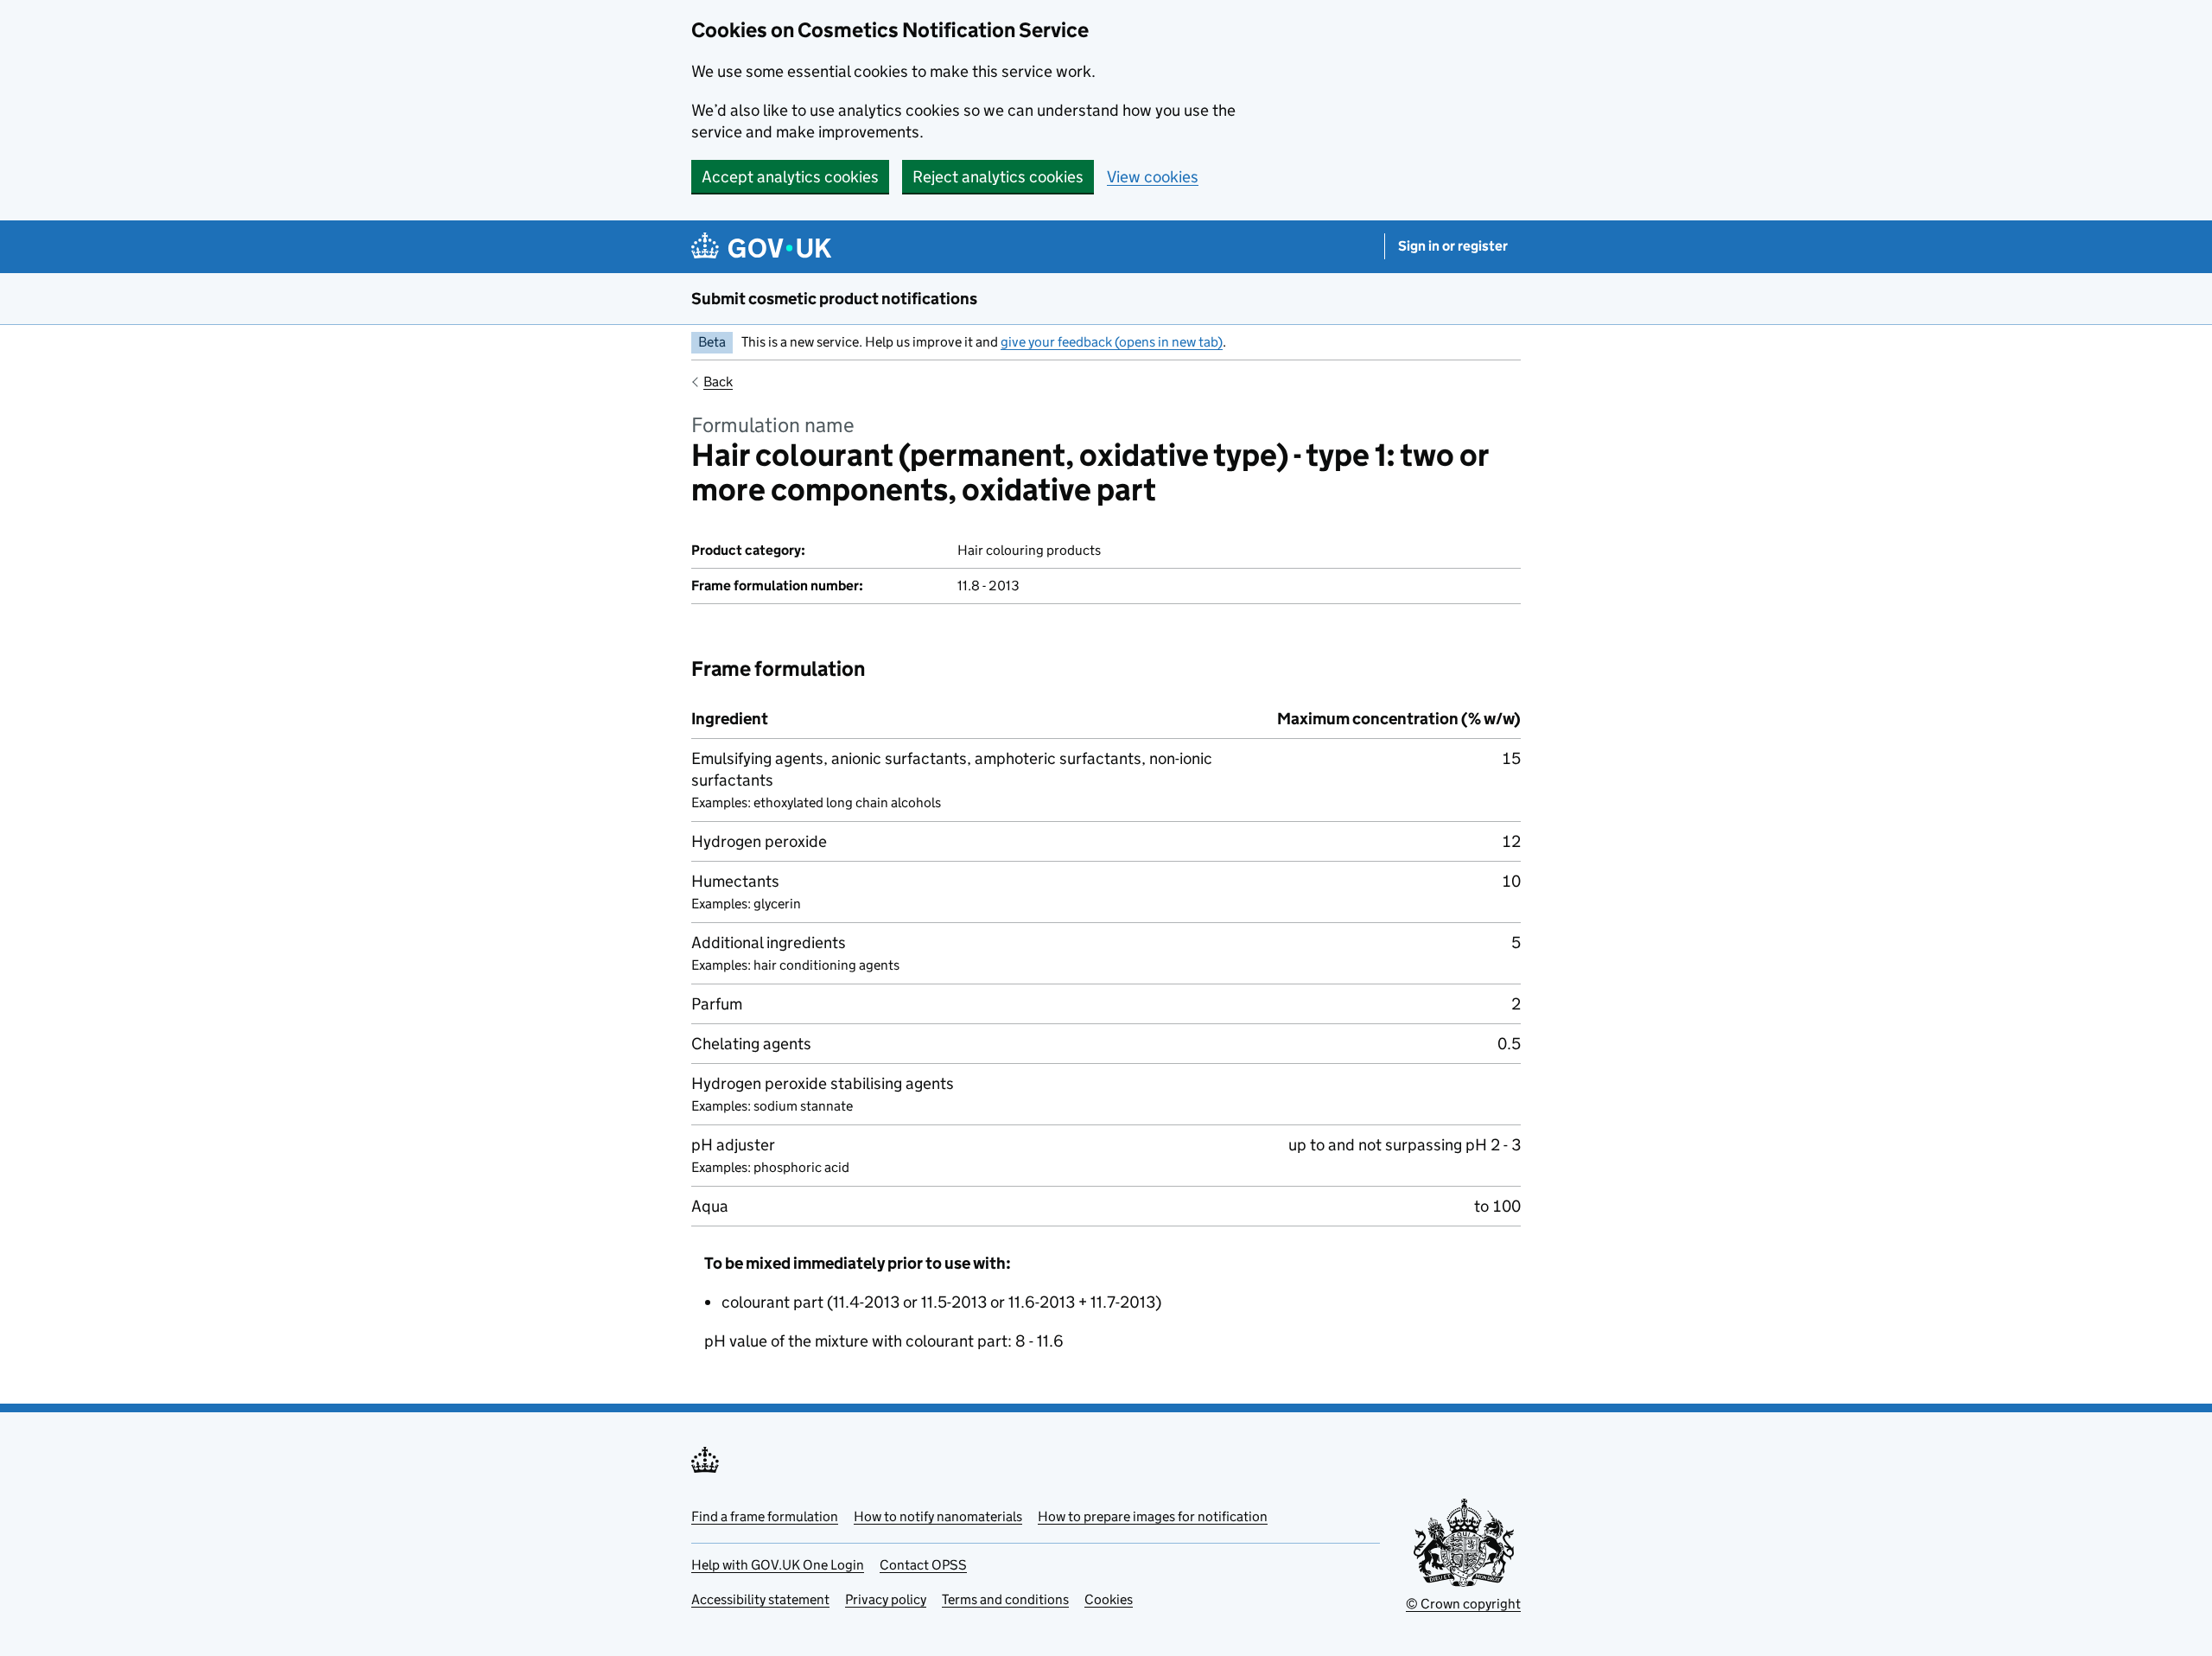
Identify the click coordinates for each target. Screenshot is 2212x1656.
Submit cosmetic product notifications (834, 299)
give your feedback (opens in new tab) (1112, 342)
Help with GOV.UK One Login (778, 1565)
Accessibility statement (760, 1599)
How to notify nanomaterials (938, 1516)
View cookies (1153, 177)
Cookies (1109, 1599)
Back (718, 382)
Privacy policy (886, 1599)
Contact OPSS (923, 1565)
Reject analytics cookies (998, 177)
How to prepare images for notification (1153, 1516)
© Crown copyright (1463, 1604)
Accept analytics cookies (790, 177)
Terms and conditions (1005, 1599)
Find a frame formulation (765, 1516)
